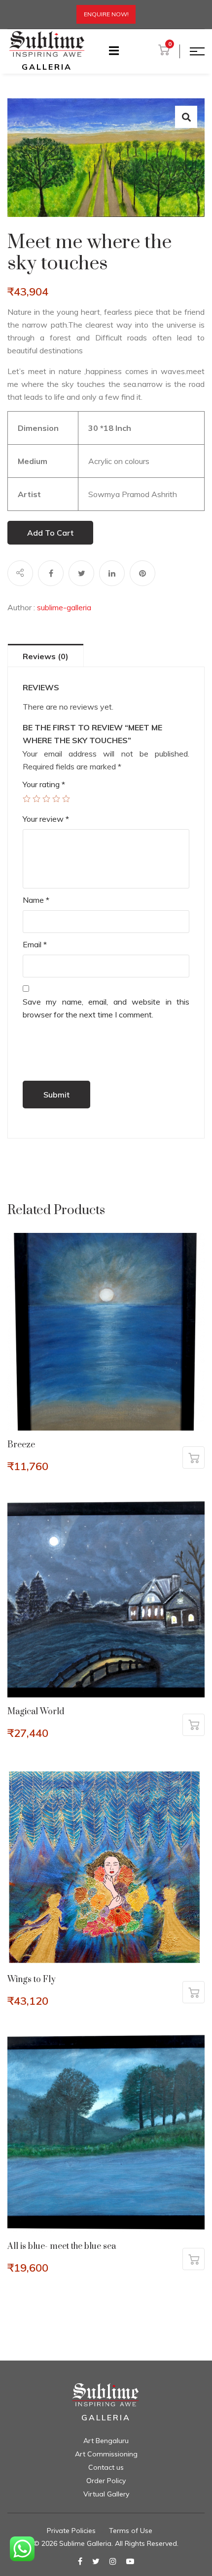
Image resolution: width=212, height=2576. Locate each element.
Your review (46, 819)
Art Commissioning (106, 2454)
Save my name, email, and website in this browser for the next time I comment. (106, 1008)
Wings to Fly (32, 1980)
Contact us (106, 2467)
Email (35, 944)
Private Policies (71, 2531)
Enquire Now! (106, 14)
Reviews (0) (46, 656)
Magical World (36, 1712)
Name (36, 900)
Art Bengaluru (106, 2441)
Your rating (44, 784)
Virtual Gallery (106, 2494)
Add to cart (50, 533)
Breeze (21, 1445)
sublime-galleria (64, 607)
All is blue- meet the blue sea (62, 2246)
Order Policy (106, 2481)
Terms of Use (131, 2531)
